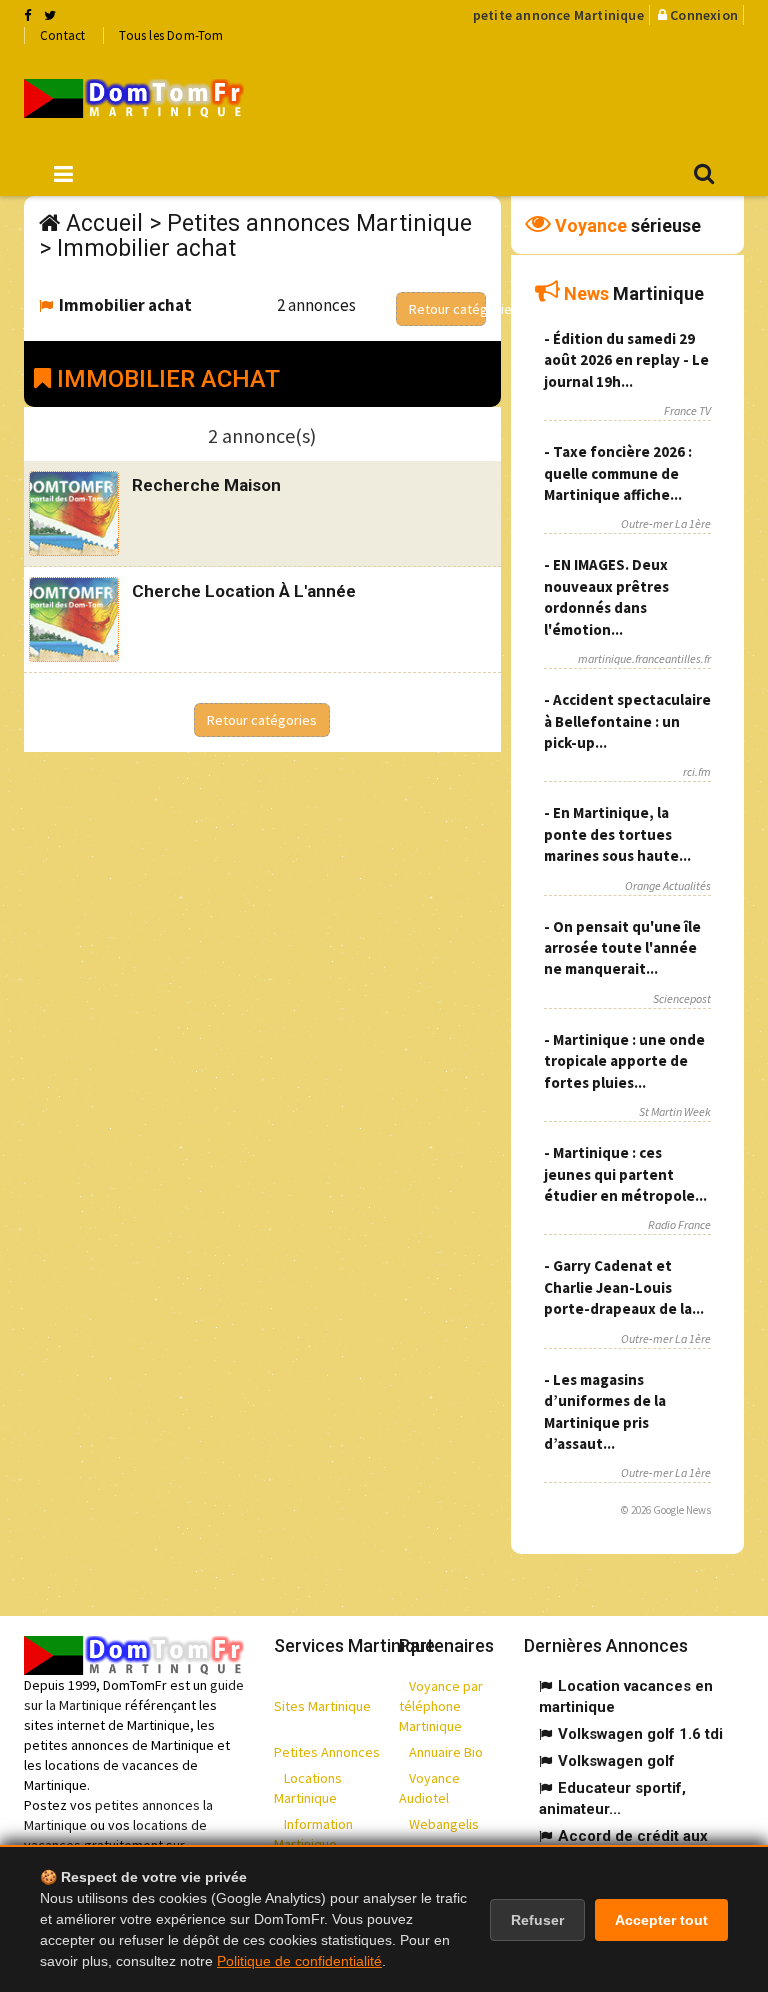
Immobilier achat (146, 248)
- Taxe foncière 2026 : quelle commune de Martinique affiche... (618, 473)
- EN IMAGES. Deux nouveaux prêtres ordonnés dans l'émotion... (606, 596)
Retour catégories (447, 309)
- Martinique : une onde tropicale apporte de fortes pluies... (624, 1061)
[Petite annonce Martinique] (134, 98)
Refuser (537, 1920)
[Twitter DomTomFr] (50, 15)
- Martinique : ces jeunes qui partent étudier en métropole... (625, 1174)
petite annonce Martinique (558, 15)
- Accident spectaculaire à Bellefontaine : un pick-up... (627, 721)
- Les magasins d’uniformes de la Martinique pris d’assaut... (605, 1411)
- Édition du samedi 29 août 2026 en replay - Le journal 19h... (626, 360)
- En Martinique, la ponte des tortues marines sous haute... (617, 834)
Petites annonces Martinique (319, 223)
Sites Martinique (322, 1706)
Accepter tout (661, 1920)
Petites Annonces (327, 1752)
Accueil (104, 223)
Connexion (704, 15)
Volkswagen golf (616, 1761)
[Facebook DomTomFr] (27, 15)
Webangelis (444, 1824)
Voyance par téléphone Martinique (441, 1706)
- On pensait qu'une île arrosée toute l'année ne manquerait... (622, 948)
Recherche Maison (206, 485)
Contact (62, 35)
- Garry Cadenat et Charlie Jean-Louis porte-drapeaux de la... (624, 1287)
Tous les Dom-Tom (171, 35)
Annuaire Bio (446, 1752)
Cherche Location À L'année (244, 591)
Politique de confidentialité (299, 1961)
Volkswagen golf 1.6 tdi (640, 1734)
